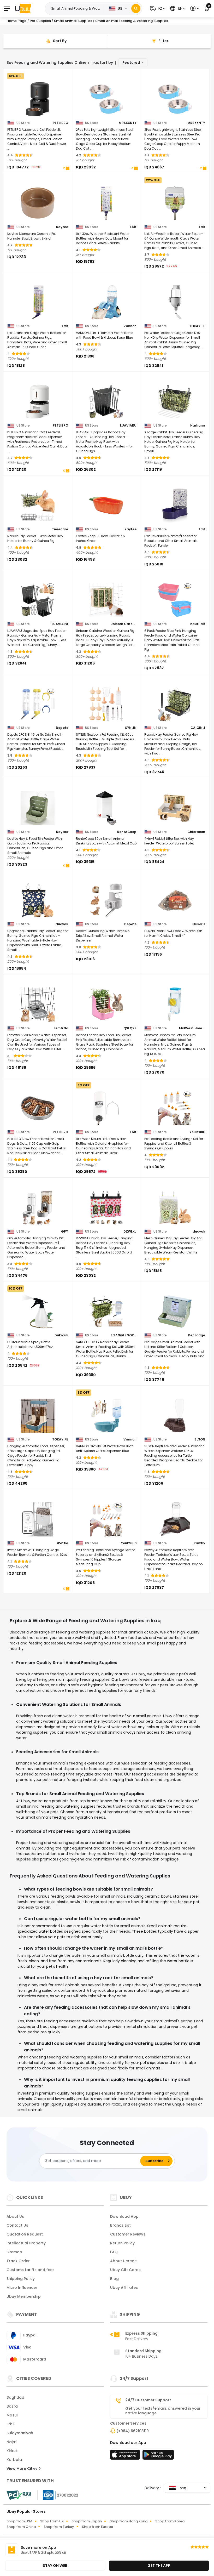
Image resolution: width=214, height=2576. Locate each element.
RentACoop (127, 832)
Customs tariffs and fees (31, 2270)
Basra (12, 2406)
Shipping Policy (21, 2279)
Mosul (12, 2415)
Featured (131, 63)
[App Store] (126, 2456)
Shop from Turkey (59, 2527)
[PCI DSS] (19, 2495)
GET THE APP (159, 2566)
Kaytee (62, 227)
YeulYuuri (197, 1132)
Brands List (120, 2225)
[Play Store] (158, 2456)
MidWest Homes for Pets (192, 1028)
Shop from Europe (97, 2527)
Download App (124, 2216)
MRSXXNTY (128, 123)
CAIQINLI (198, 728)
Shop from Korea (170, 2521)
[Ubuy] (23, 8)
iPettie (63, 1543)
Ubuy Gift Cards (125, 2270)
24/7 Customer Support (148, 2400)
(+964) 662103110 (133, 2431)
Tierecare (60, 529)
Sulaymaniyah (20, 2433)
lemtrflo (61, 1028)
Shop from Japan (87, 2521)
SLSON (200, 1439)
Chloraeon (196, 832)
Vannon (130, 326)
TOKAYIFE (197, 326)
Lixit (133, 227)
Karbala (14, 2460)
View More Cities (23, 2469)
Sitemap (14, 2252)
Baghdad (15, 2397)
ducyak (62, 924)
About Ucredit (123, 2261)
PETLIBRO (60, 123)
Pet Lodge (197, 1335)
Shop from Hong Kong (129, 2521)
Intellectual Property (26, 2243)
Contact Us (17, 2225)
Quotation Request (25, 2234)
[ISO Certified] (58, 2495)
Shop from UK (52, 2521)
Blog (114, 2279)
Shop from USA (19, 2521)
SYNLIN (131, 728)
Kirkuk (12, 2451)
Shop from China (21, 2527)
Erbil (10, 2424)
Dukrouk (61, 1335)
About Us (15, 2216)
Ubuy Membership (24, 2296)
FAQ (114, 2252)
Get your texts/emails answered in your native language (163, 2411)
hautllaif (198, 624)
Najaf (12, 2442)
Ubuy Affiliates (124, 2288)
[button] (157, 8)
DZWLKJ (130, 1232)
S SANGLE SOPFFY (123, 1335)
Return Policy (122, 2243)
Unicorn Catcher (123, 624)
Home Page (16, 21)
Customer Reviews (128, 2234)
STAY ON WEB (55, 2566)
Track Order (18, 2261)
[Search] (136, 8)
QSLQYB (130, 1028)
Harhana (198, 425)
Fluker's (199, 924)
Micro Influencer (22, 2288)
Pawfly (199, 1543)
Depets (62, 728)
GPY (65, 1232)
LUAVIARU (128, 425)
